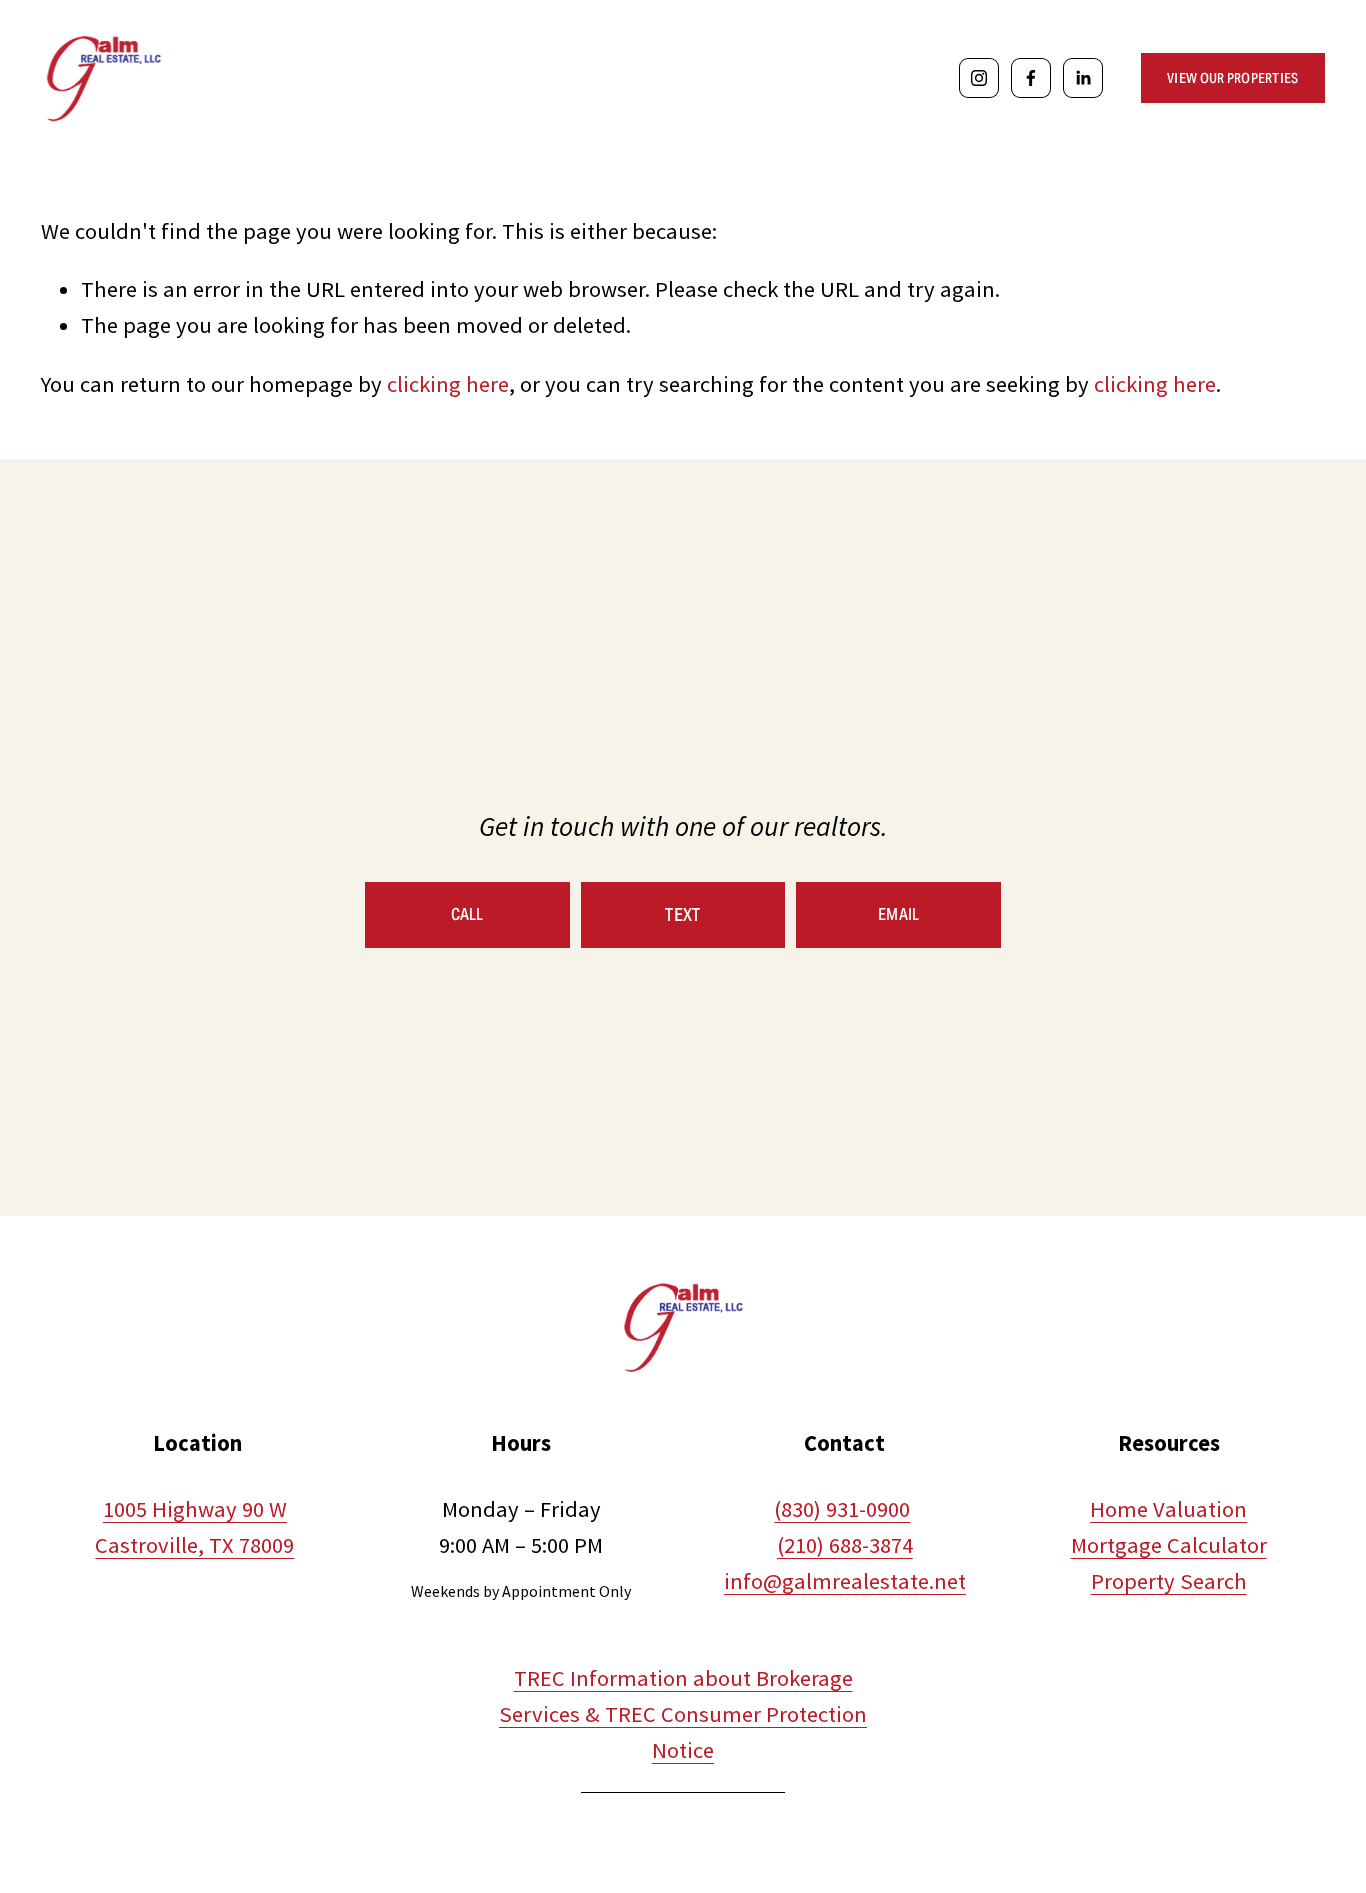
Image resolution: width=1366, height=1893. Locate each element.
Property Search (1169, 1581)
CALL (467, 914)
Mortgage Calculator (1169, 1545)
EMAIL (899, 914)
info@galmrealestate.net (845, 1581)
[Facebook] (1031, 78)
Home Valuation (1168, 1509)
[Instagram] (979, 78)
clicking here (448, 384)
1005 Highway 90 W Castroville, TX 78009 (194, 1527)
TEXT (682, 914)
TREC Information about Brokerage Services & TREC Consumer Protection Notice (683, 1714)
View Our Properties (1232, 78)
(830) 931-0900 (842, 1509)
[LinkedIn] (1083, 78)
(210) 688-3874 (845, 1545)
